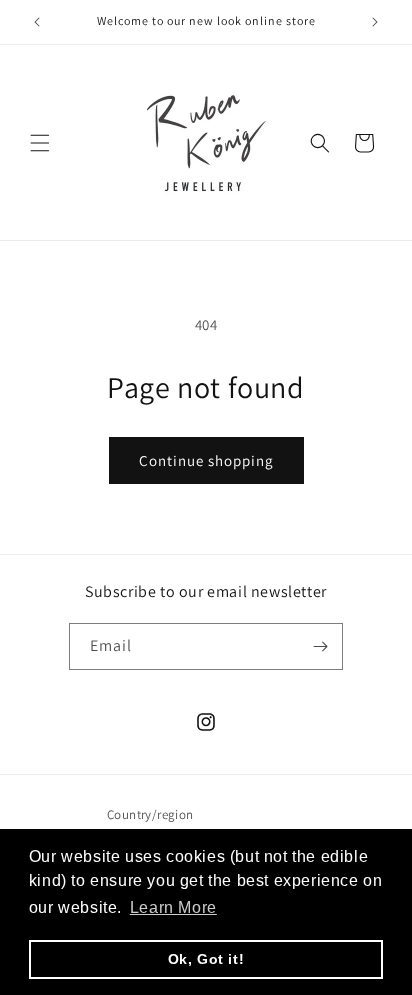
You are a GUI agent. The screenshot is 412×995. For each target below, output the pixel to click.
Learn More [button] (173, 907)
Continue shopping (206, 460)
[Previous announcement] (37, 22)
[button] (40, 143)
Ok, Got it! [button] (206, 959)
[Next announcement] (375, 22)
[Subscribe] (320, 646)
